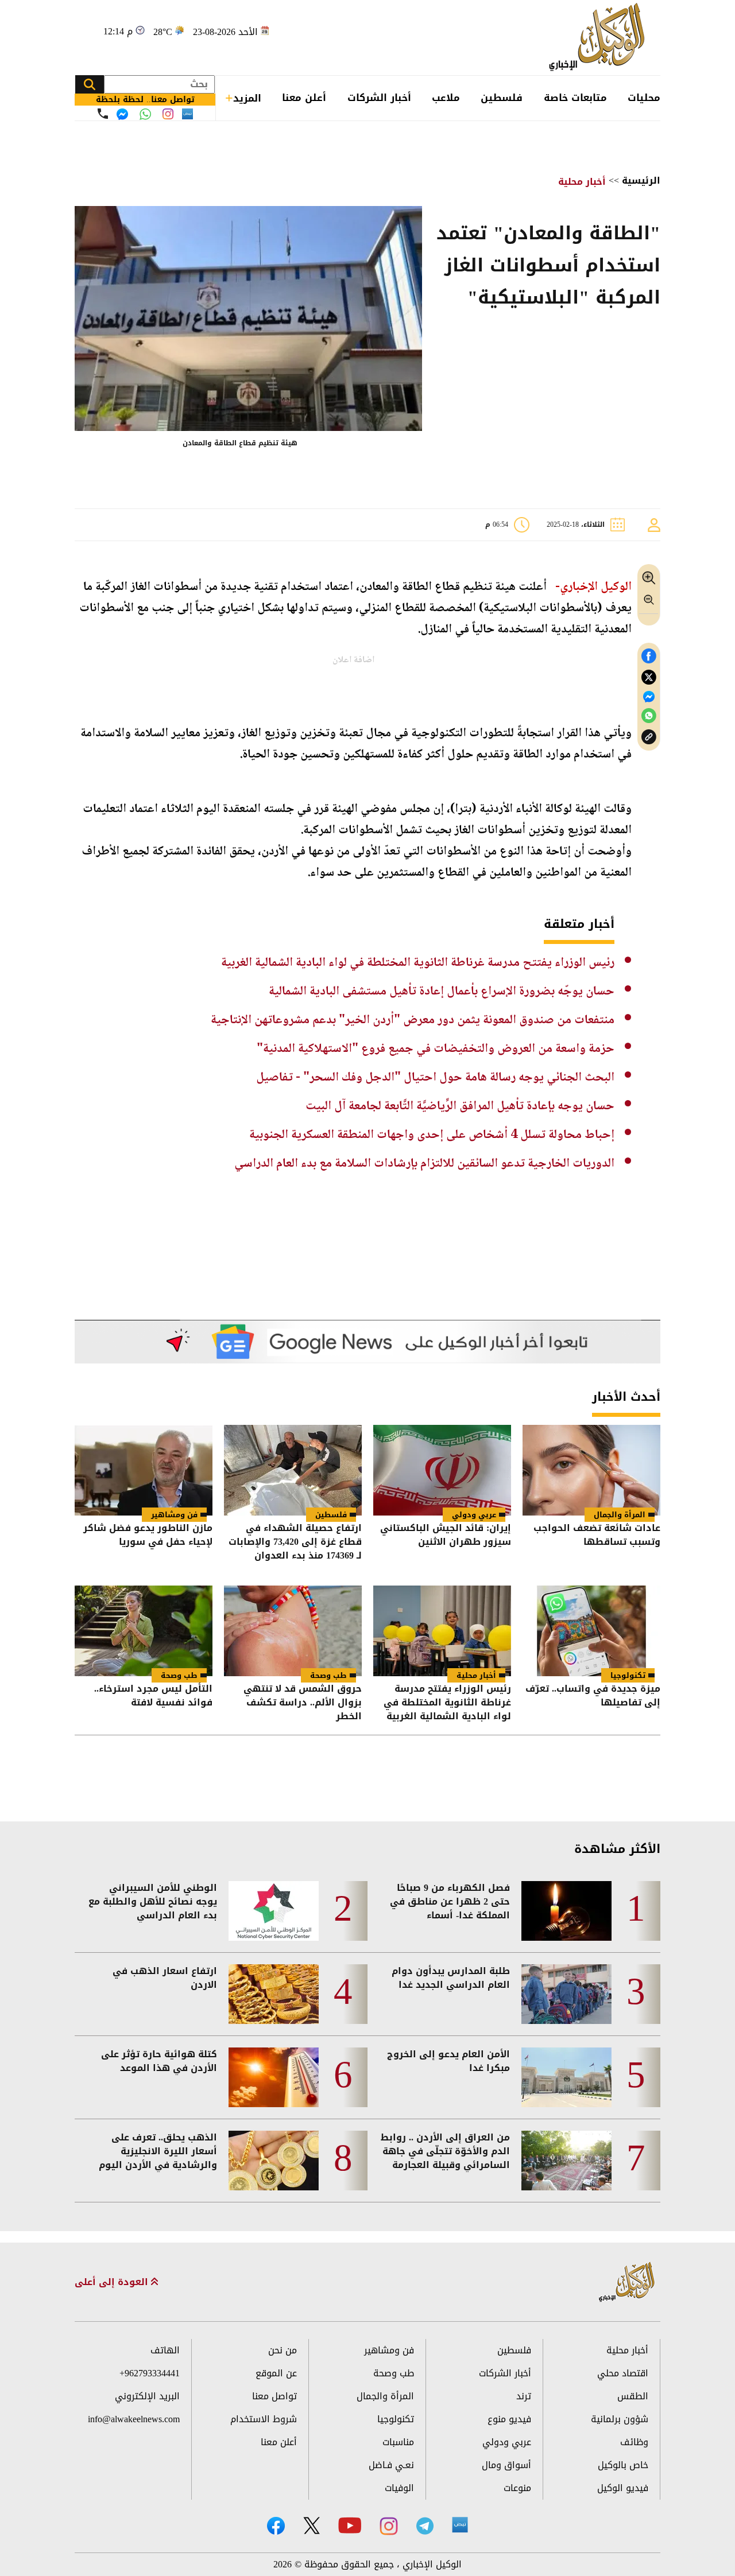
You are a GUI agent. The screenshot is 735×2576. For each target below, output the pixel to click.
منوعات (517, 2488)
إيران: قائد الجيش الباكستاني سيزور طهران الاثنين (446, 1536)
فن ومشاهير (174, 1515)
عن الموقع (276, 2373)
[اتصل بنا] (103, 114)
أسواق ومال (506, 2465)
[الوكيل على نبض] (460, 2525)
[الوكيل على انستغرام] (389, 2526)
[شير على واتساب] (649, 716)
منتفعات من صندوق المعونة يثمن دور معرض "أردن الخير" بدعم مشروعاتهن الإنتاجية (413, 1020)
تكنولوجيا (628, 1675)
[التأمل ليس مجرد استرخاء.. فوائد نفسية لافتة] (144, 1631)
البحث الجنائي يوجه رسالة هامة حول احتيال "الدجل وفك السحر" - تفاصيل (435, 1078)
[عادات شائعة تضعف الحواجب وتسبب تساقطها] (591, 1470)
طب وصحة (328, 1675)
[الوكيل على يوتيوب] (350, 2525)
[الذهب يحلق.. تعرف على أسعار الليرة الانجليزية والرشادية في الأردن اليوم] (274, 2161)
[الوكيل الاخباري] (627, 2282)
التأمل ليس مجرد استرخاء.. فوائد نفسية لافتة (153, 1697)
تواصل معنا (274, 2396)
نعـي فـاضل (391, 2465)
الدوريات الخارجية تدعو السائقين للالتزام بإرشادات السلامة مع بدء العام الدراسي (424, 1164)
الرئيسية (641, 180)
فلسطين (502, 98)
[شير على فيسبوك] (649, 656)
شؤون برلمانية (620, 2419)
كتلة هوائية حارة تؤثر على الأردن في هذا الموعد (159, 2061)
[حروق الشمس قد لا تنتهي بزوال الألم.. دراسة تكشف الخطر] (293, 1631)
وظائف (634, 2442)
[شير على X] (649, 677)
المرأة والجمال (620, 1515)
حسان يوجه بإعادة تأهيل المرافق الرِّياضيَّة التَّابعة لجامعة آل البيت (460, 1106)
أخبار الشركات (379, 98)
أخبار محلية (582, 182)
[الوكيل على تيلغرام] (425, 2526)
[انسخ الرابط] (649, 737)
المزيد (247, 98)
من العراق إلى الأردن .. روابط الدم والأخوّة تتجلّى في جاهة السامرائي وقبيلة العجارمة (445, 2151)
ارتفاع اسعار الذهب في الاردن (165, 1978)
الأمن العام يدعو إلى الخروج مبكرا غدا (448, 2061)
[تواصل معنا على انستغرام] (168, 114)
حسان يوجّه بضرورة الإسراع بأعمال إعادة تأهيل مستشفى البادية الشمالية (442, 992)
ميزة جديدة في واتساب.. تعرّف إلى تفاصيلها (593, 1697)
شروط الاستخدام (264, 2419)
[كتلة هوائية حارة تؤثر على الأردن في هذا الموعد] (274, 2077)
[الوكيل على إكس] (312, 2526)
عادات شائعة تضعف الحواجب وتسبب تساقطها (597, 1536)
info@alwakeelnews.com (134, 2419)
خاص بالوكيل (623, 2465)
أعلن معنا (304, 98)
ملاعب (446, 98)
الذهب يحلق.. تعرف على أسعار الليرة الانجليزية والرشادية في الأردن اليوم (158, 2151)
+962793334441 (150, 2373)
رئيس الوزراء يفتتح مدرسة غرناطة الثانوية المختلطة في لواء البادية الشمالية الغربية (418, 963)
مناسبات (398, 2442)
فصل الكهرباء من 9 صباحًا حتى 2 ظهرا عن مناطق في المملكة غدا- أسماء (450, 1902)
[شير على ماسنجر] (649, 697)
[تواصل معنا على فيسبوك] (122, 114)
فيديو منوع (509, 2419)
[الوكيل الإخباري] (600, 38)
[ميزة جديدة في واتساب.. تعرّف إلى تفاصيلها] (591, 1631)
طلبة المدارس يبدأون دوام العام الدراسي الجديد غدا (451, 1978)
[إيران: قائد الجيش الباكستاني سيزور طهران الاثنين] (442, 1470)
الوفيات (399, 2488)
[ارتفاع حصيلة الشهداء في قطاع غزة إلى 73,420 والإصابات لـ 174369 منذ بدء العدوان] (293, 1470)
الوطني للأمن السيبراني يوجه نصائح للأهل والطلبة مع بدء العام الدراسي (153, 1902)
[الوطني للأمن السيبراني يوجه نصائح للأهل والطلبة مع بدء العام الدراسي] (274, 1911)
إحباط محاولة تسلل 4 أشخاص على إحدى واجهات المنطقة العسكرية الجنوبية (432, 1135)
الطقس (633, 2396)
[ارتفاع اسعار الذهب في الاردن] (274, 1994)
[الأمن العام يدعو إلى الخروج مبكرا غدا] (566, 2077)
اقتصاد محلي (623, 2373)
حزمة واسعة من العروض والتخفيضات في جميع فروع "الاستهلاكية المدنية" (436, 1049)
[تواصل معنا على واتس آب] (145, 114)
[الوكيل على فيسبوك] (276, 2526)
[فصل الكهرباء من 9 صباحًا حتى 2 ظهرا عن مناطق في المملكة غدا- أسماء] (566, 1911)
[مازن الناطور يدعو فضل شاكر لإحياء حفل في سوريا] (144, 1470)
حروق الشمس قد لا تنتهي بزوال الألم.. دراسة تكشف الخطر (303, 1703)
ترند (524, 2396)
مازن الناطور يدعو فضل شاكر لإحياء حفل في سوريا (148, 1536)
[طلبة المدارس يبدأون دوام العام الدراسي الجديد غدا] (566, 1994)
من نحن (283, 2350)
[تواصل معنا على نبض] (187, 114)
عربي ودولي (474, 1515)
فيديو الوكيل (623, 2488)
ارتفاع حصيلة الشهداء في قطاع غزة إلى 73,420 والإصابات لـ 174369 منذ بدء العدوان (295, 1542)
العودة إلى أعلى (113, 2282)
